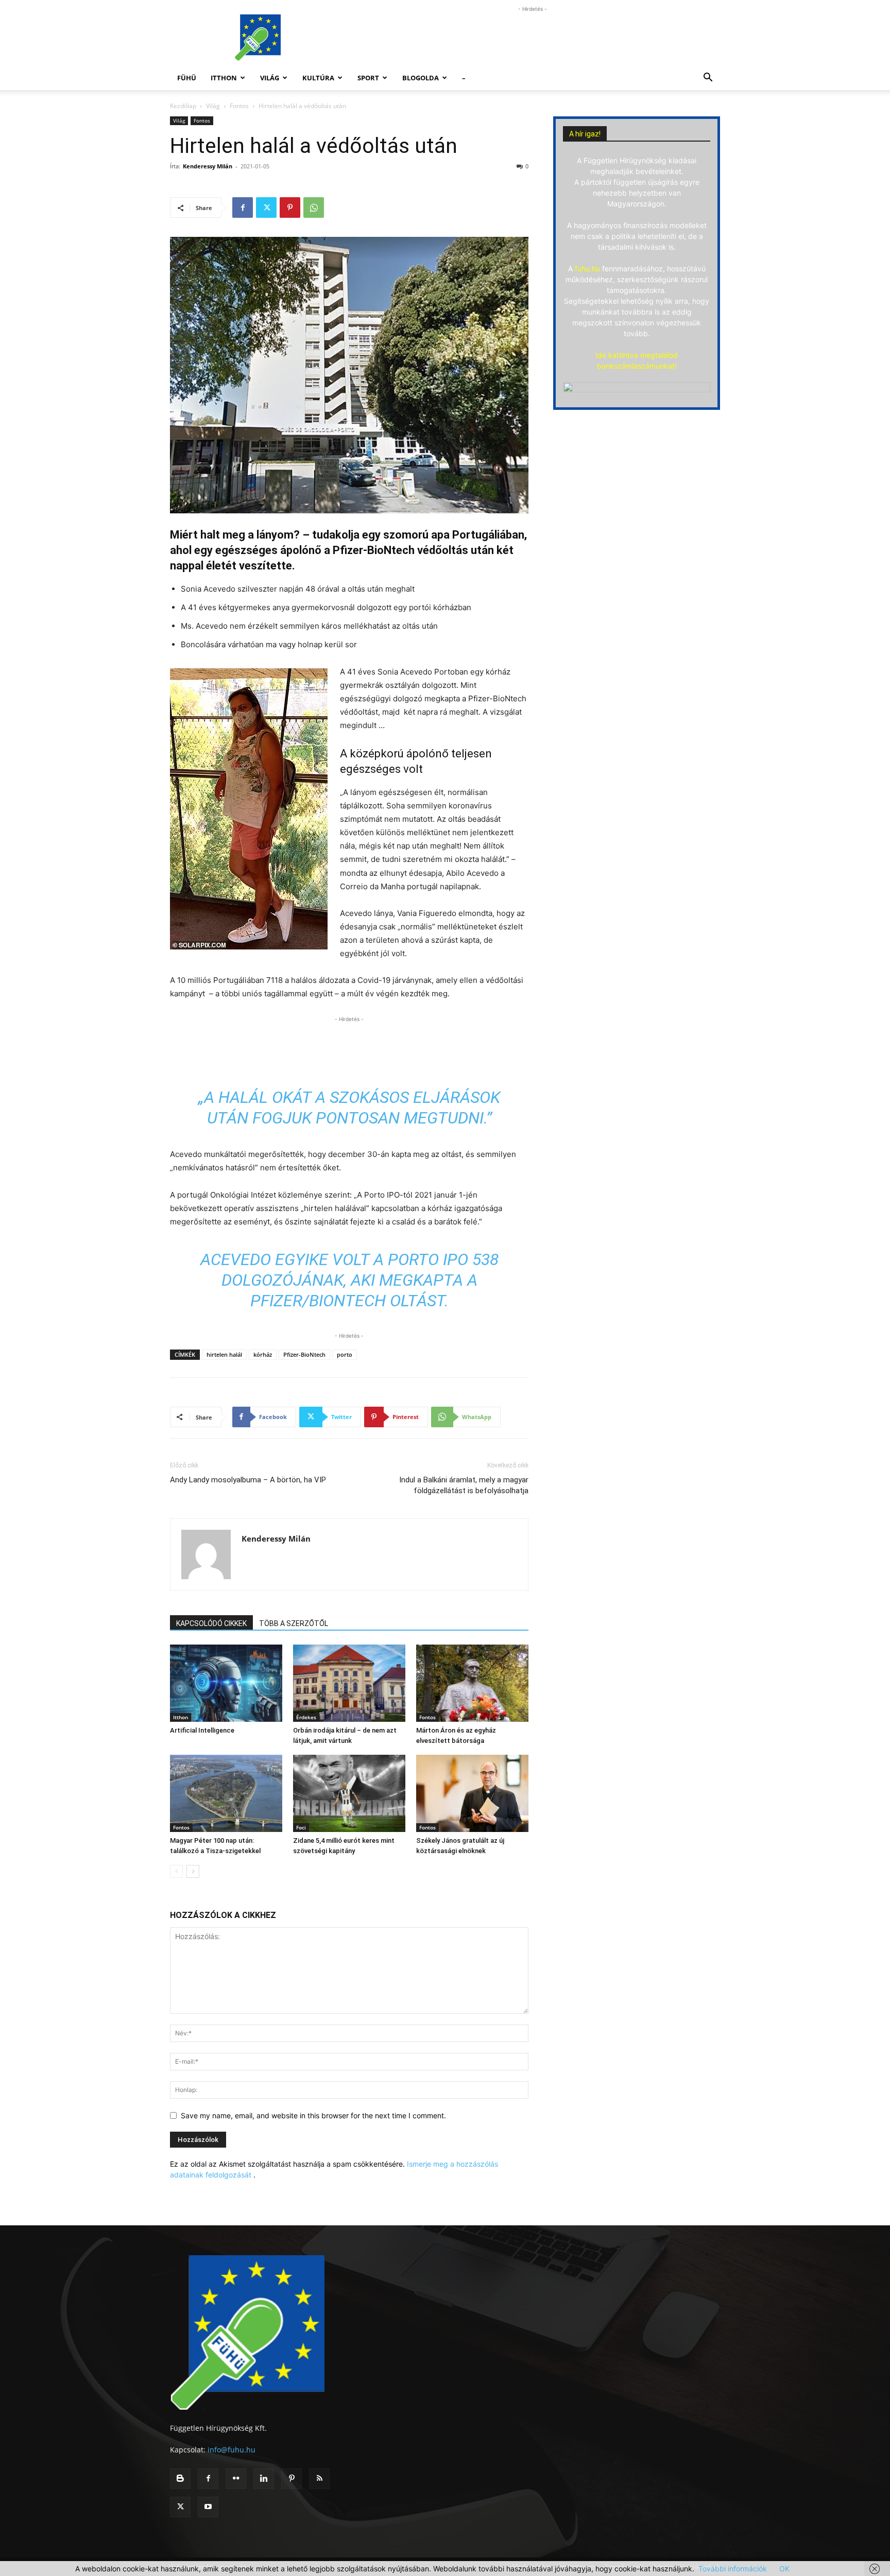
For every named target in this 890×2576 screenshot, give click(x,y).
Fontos (239, 106)
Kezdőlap (183, 106)
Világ (270, 78)
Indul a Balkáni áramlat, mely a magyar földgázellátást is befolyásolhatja (464, 1485)
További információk (733, 2569)
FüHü (187, 78)
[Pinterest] (290, 208)
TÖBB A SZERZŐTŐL (294, 1623)
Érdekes (306, 1717)
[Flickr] (236, 2479)
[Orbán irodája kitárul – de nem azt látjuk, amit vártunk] (349, 1683)
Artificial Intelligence (202, 1730)
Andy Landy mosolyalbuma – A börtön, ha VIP (248, 1480)
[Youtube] (208, 2507)
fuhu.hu (587, 269)
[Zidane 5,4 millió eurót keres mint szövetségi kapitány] (349, 1793)
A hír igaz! (585, 134)
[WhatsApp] (314, 208)
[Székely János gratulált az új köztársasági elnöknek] (472, 1793)
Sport (368, 78)
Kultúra (318, 78)
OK (784, 2569)
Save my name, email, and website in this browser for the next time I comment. (313, 2115)
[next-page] (193, 1871)
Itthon (224, 78)
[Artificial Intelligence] (226, 1683)
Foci (301, 1827)
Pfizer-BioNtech (304, 1354)
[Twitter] (266, 208)
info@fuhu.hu (232, 2450)
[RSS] (319, 2479)
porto (345, 1354)
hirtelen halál (224, 1354)
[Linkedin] (264, 2479)
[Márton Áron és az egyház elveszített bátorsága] (472, 1683)
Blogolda (421, 78)
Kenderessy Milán (208, 166)
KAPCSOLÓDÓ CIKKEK (211, 1623)
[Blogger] (180, 2479)
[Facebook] (243, 208)
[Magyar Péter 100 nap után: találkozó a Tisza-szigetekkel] (226, 1793)
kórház (263, 1354)
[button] (708, 79)
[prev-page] (176, 1871)
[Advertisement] (533, 38)
